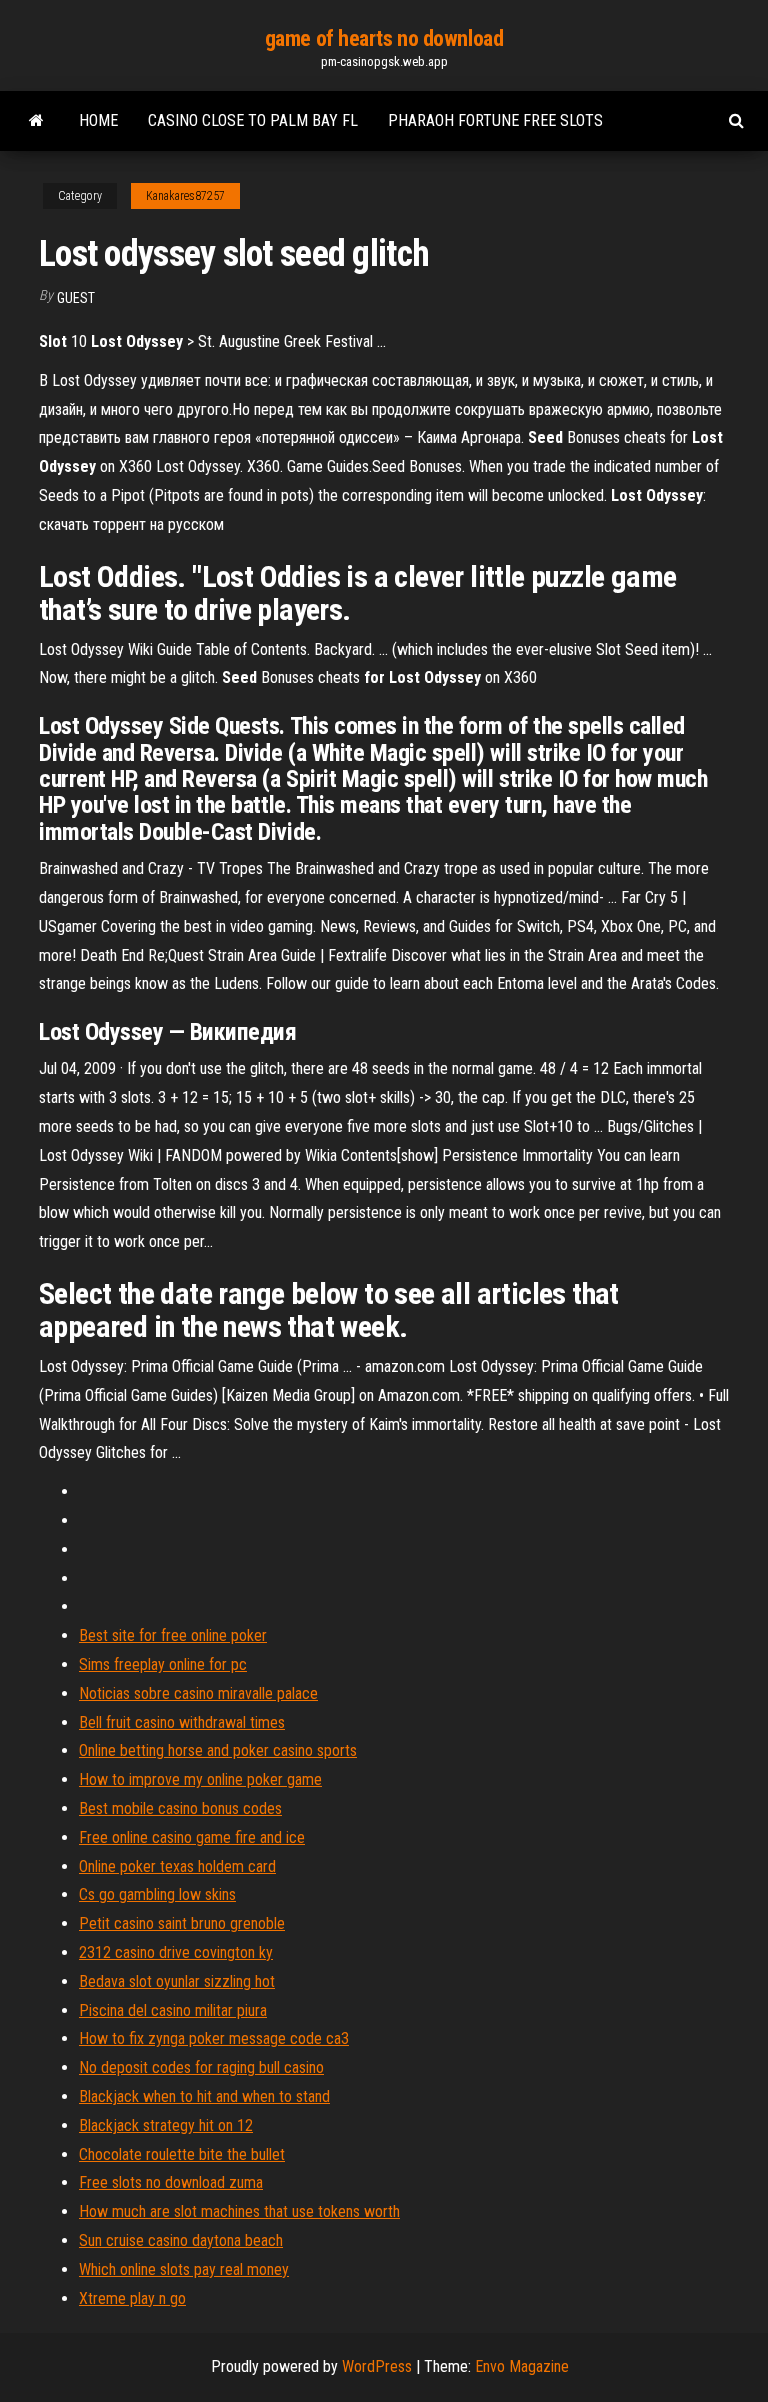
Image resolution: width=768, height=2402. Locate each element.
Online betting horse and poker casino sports (218, 1750)
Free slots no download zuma (171, 2182)
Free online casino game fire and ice (192, 1837)
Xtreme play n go (132, 2298)
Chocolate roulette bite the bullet (182, 2154)
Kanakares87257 (185, 196)
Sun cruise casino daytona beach (181, 2240)
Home (98, 120)
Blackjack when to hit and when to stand (204, 2096)
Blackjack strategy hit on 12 (166, 2125)
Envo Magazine (522, 2366)
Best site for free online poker (173, 1635)
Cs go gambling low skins (157, 1894)
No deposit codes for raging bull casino (201, 2067)
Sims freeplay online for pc (163, 1664)
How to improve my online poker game (200, 1779)
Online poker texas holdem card (177, 1866)
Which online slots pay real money (184, 2269)
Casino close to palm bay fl (253, 120)
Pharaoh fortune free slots (495, 120)
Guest (76, 298)
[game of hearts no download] (36, 121)
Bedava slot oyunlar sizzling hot (177, 1981)
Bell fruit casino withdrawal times (182, 1722)
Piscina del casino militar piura (173, 2010)
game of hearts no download (384, 38)
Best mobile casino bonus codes (180, 1808)
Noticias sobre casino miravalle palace (198, 1693)
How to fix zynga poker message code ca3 (214, 2038)
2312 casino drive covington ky (176, 1952)
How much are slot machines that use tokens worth (239, 2211)
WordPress (377, 2366)
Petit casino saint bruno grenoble (182, 1923)
